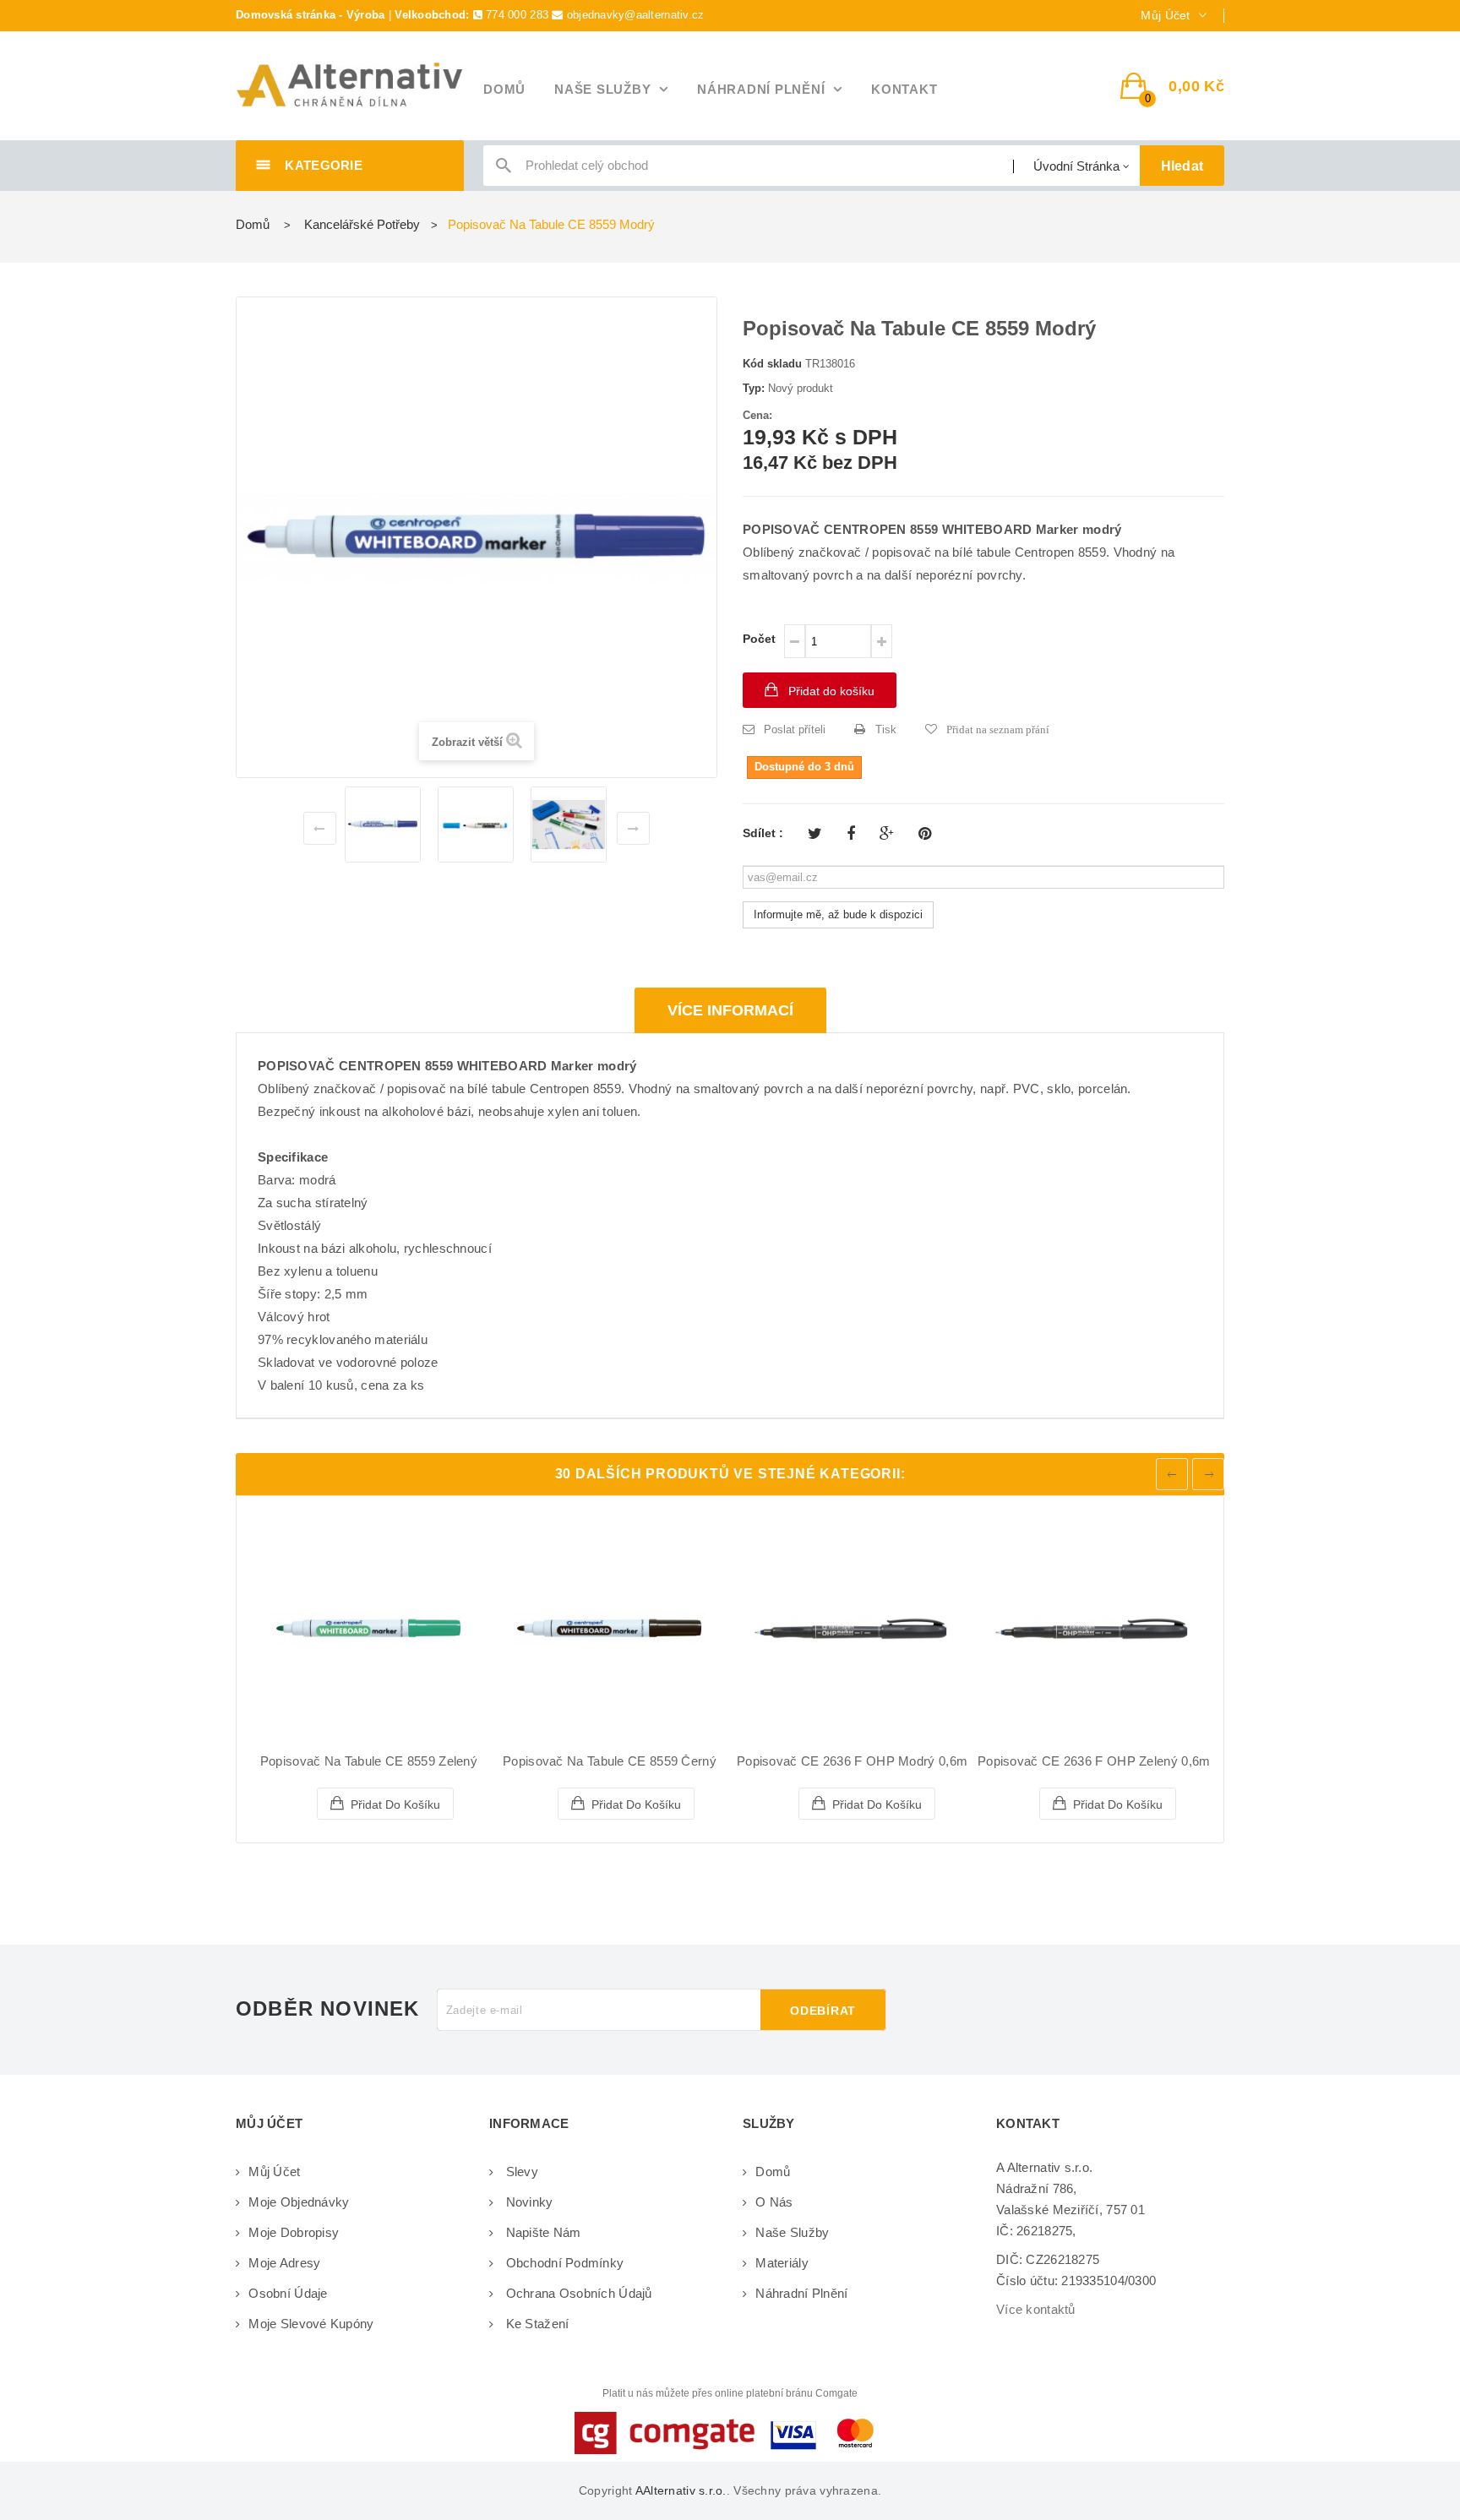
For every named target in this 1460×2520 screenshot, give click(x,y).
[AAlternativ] (350, 85)
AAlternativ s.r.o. (681, 2490)
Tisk (886, 729)
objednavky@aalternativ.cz (636, 15)
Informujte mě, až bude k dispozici (838, 914)
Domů (253, 224)
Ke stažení (535, 2324)
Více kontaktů (1036, 2309)
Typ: (754, 388)
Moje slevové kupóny (311, 2324)
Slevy (520, 2172)
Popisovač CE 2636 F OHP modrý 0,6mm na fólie (883, 1761)
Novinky (527, 2202)
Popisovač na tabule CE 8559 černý (610, 1761)
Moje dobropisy (294, 2232)
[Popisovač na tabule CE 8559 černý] (610, 1628)
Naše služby (792, 2232)
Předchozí (320, 828)
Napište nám (541, 2232)
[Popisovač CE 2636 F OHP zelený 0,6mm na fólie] (1091, 1628)
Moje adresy (284, 2263)
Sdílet (851, 834)
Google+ (887, 834)
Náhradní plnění (801, 2293)
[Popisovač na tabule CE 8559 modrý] (383, 825)
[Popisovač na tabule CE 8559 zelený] (369, 1628)
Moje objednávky (299, 2202)
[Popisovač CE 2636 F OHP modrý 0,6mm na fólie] (850, 1628)
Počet (759, 639)
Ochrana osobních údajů (577, 2293)
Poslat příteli (795, 729)
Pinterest (925, 834)
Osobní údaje (288, 2293)
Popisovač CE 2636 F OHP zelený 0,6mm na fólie (1125, 1761)
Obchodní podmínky (563, 2263)
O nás (774, 2202)
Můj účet (274, 2172)
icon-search (504, 169)
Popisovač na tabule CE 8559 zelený (369, 1761)
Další (633, 828)
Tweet (815, 834)
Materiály (782, 2263)
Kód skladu (772, 364)
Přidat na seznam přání (998, 729)
